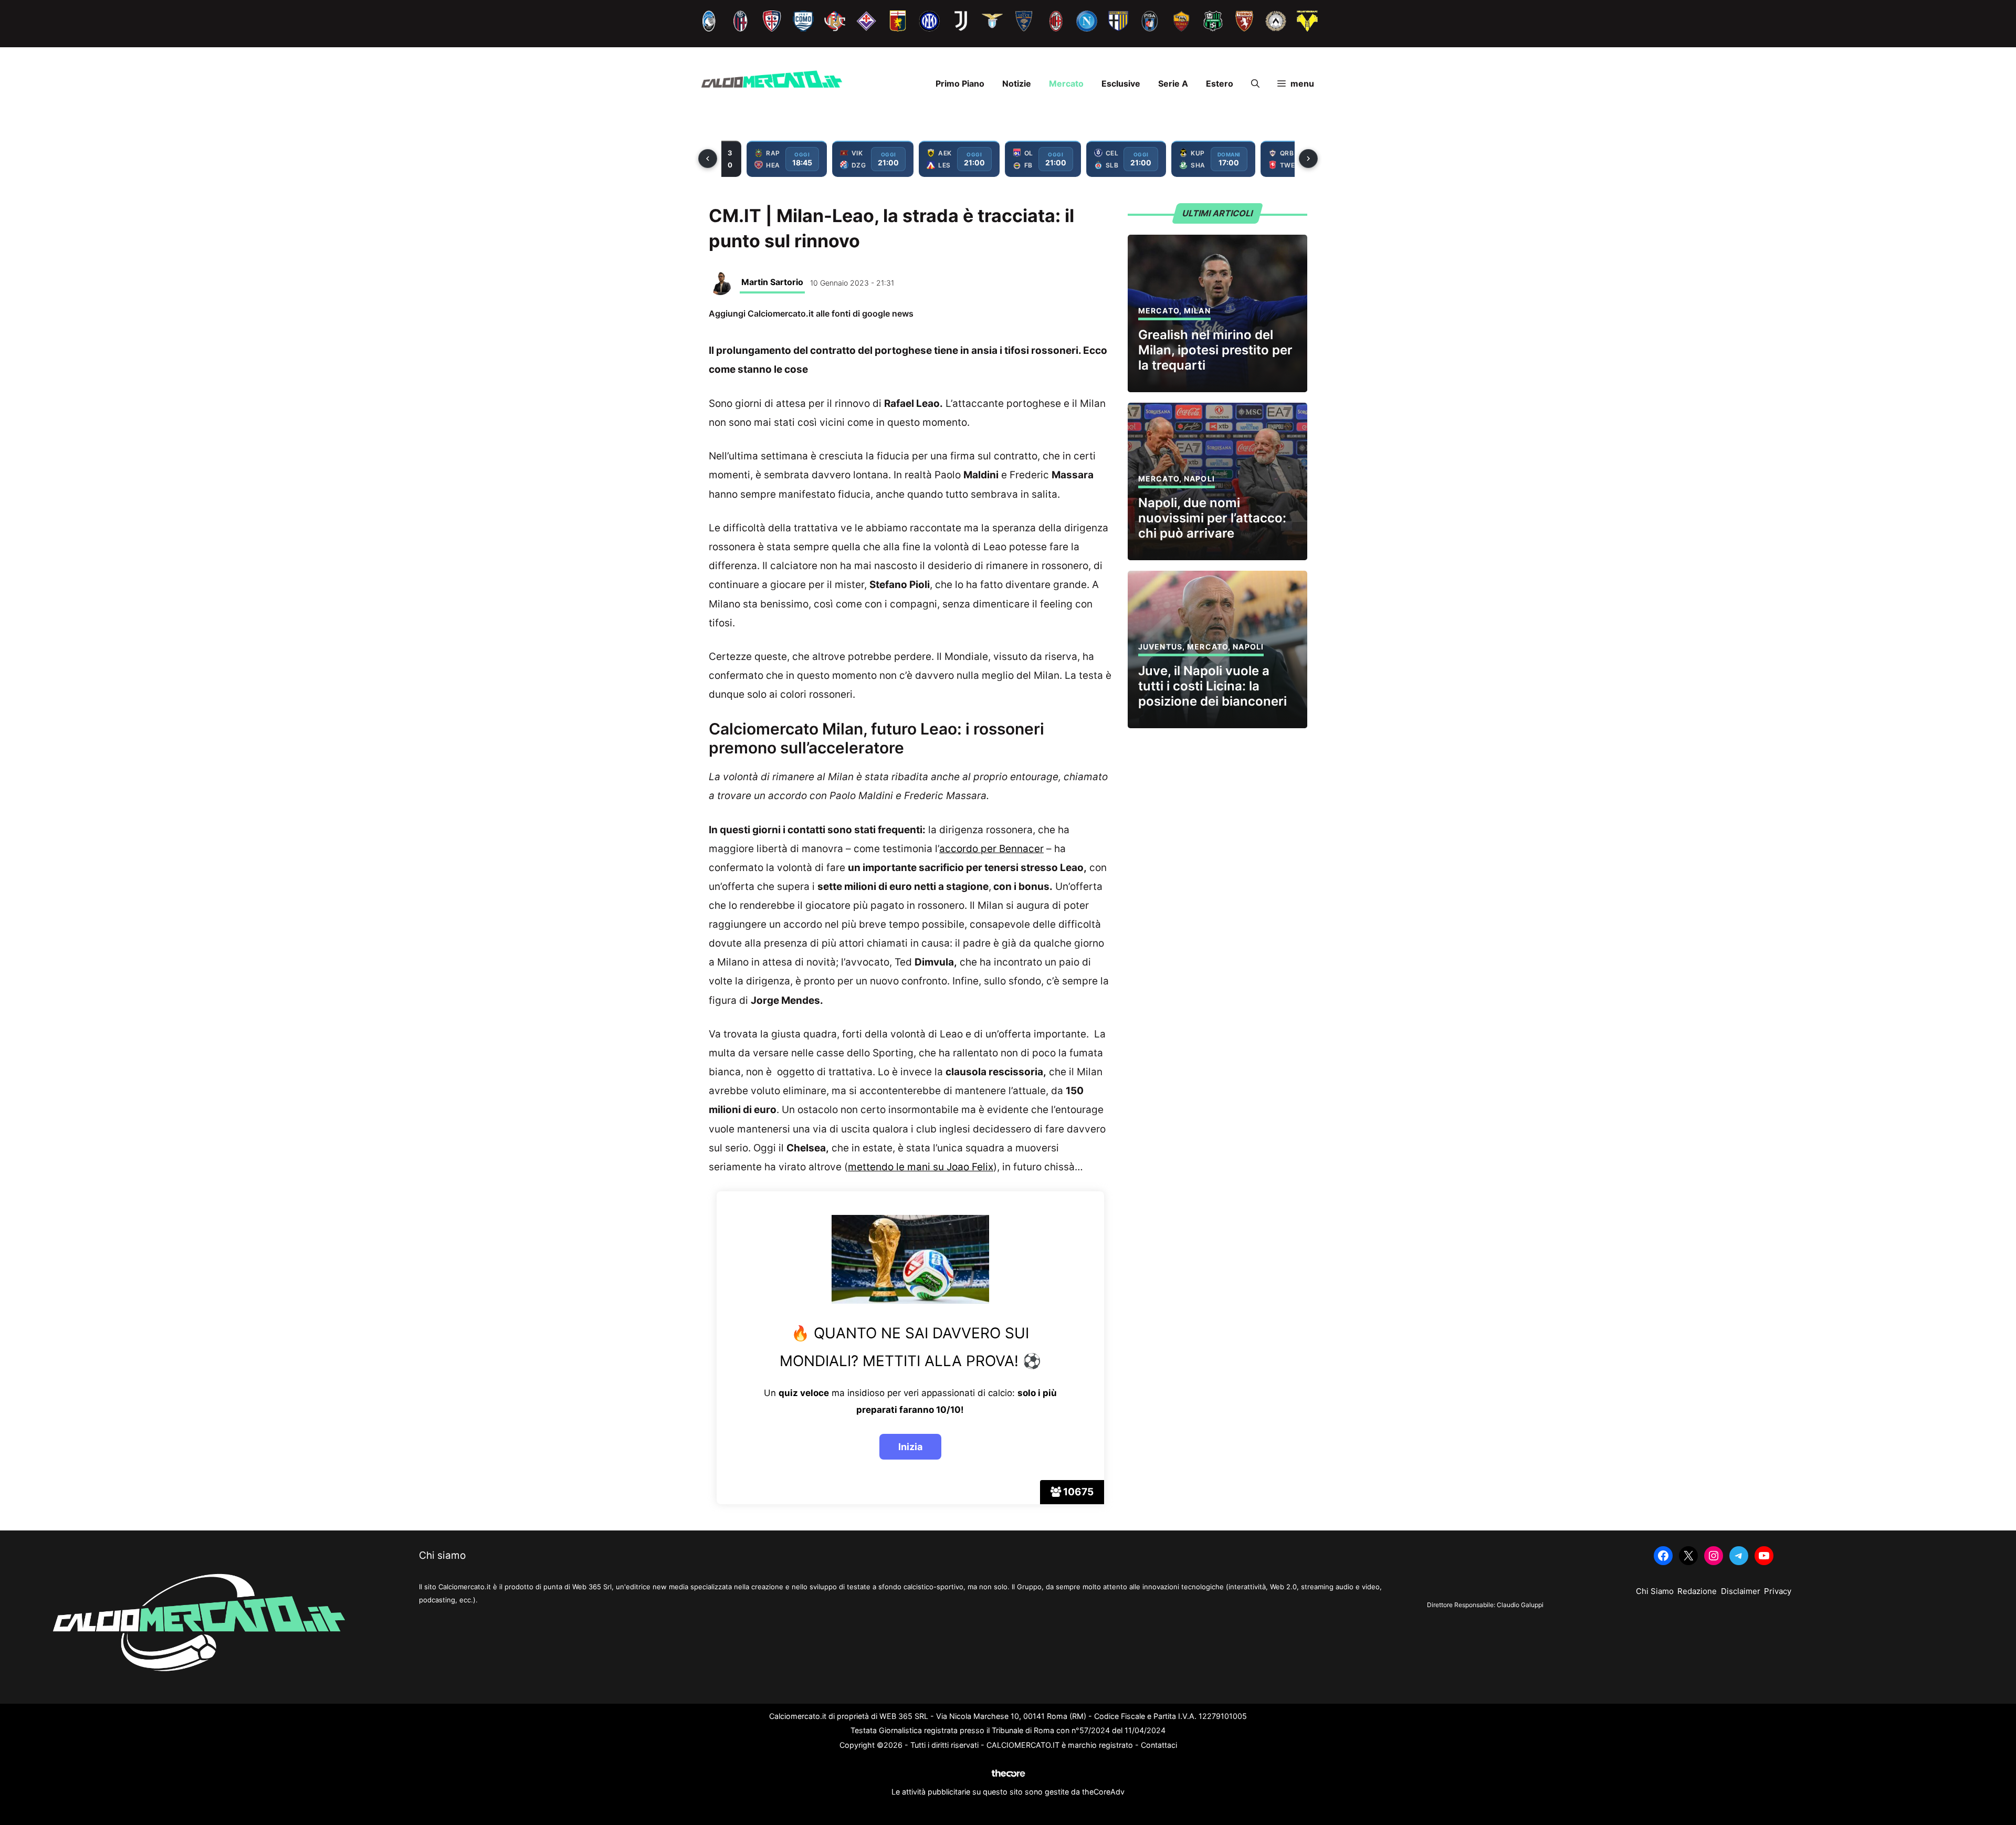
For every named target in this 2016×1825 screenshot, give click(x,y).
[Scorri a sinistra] (708, 159)
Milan (1197, 311)
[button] (1255, 83)
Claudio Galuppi (1520, 1605)
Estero (1220, 83)
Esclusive (1121, 83)
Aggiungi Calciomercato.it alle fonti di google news (811, 313)
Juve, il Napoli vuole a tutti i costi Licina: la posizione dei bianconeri (1212, 686)
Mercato (1066, 83)
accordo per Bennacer (991, 849)
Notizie (1017, 83)
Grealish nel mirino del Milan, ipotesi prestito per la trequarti (1215, 350)
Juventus (1160, 647)
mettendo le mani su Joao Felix (921, 1167)
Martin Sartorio (772, 282)
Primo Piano (960, 83)
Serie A (1173, 83)
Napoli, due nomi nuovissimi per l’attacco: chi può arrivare (1212, 518)
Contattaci (1159, 1745)
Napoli (1199, 479)
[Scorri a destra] (1308, 159)
